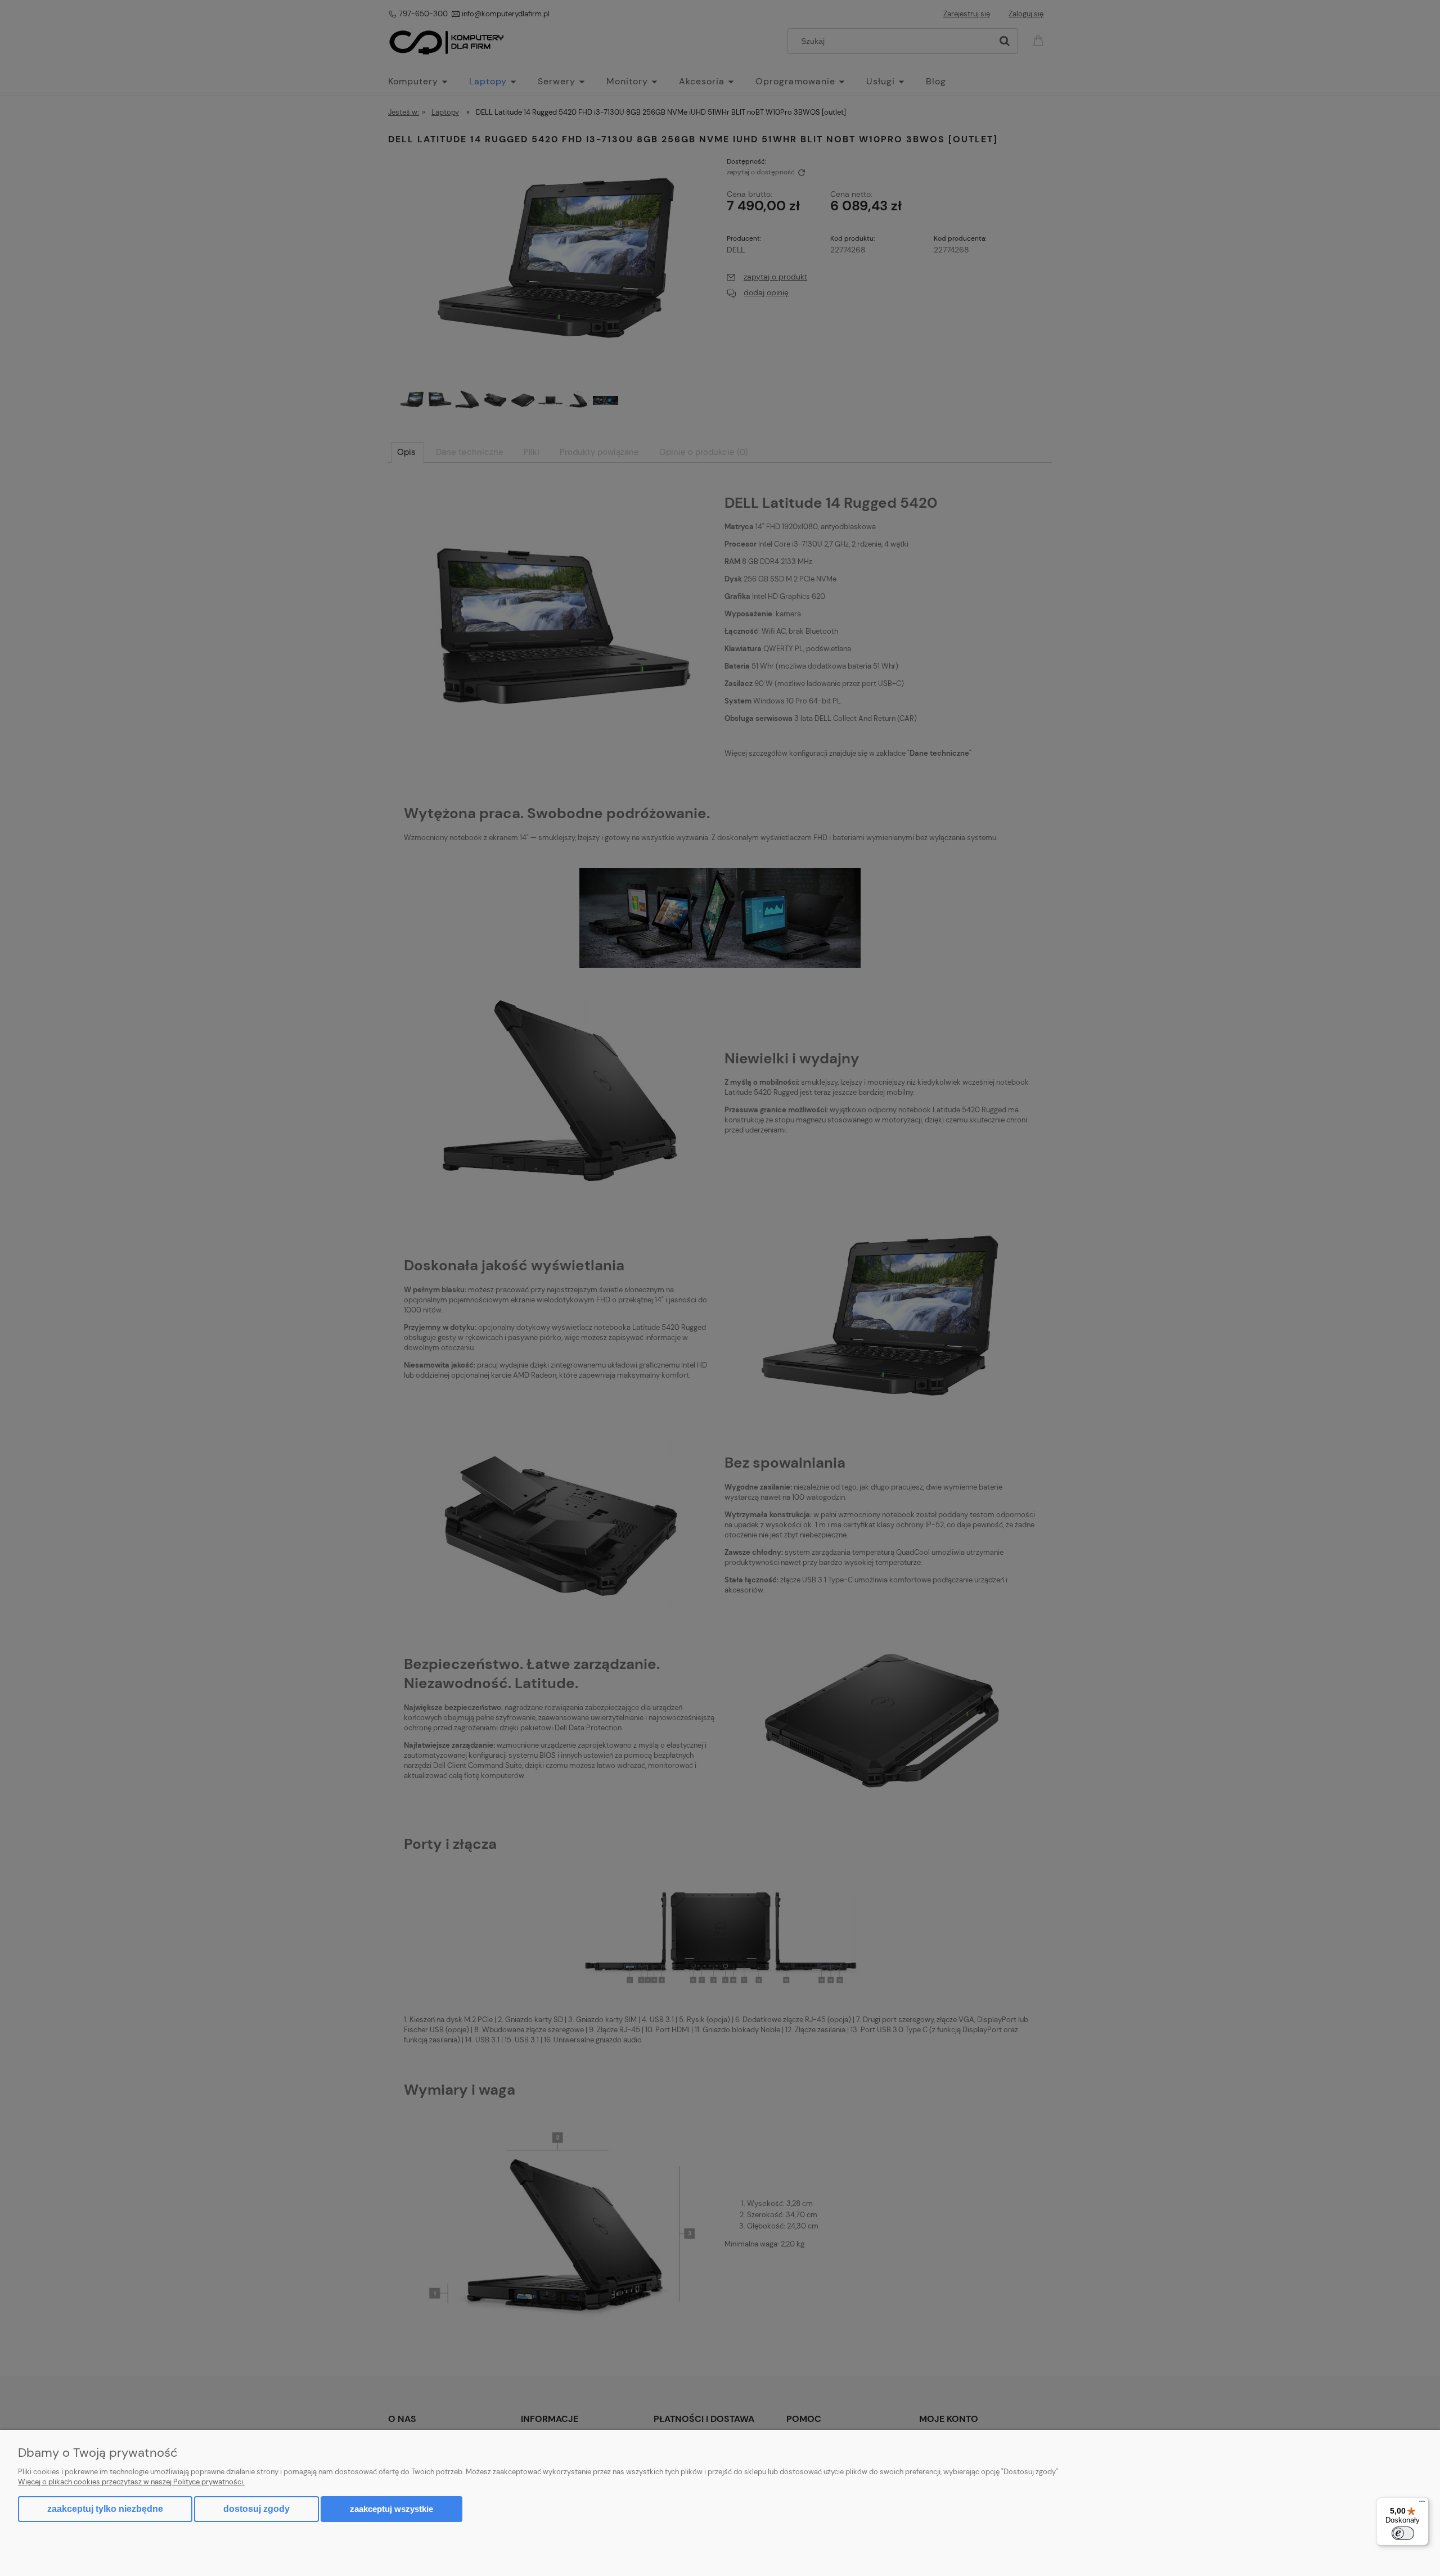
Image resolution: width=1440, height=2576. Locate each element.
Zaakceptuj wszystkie (391, 2509)
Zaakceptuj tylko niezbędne (105, 2509)
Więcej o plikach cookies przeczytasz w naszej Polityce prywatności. (131, 2482)
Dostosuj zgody (256, 2509)
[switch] (1403, 2533)
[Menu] (1422, 2504)
